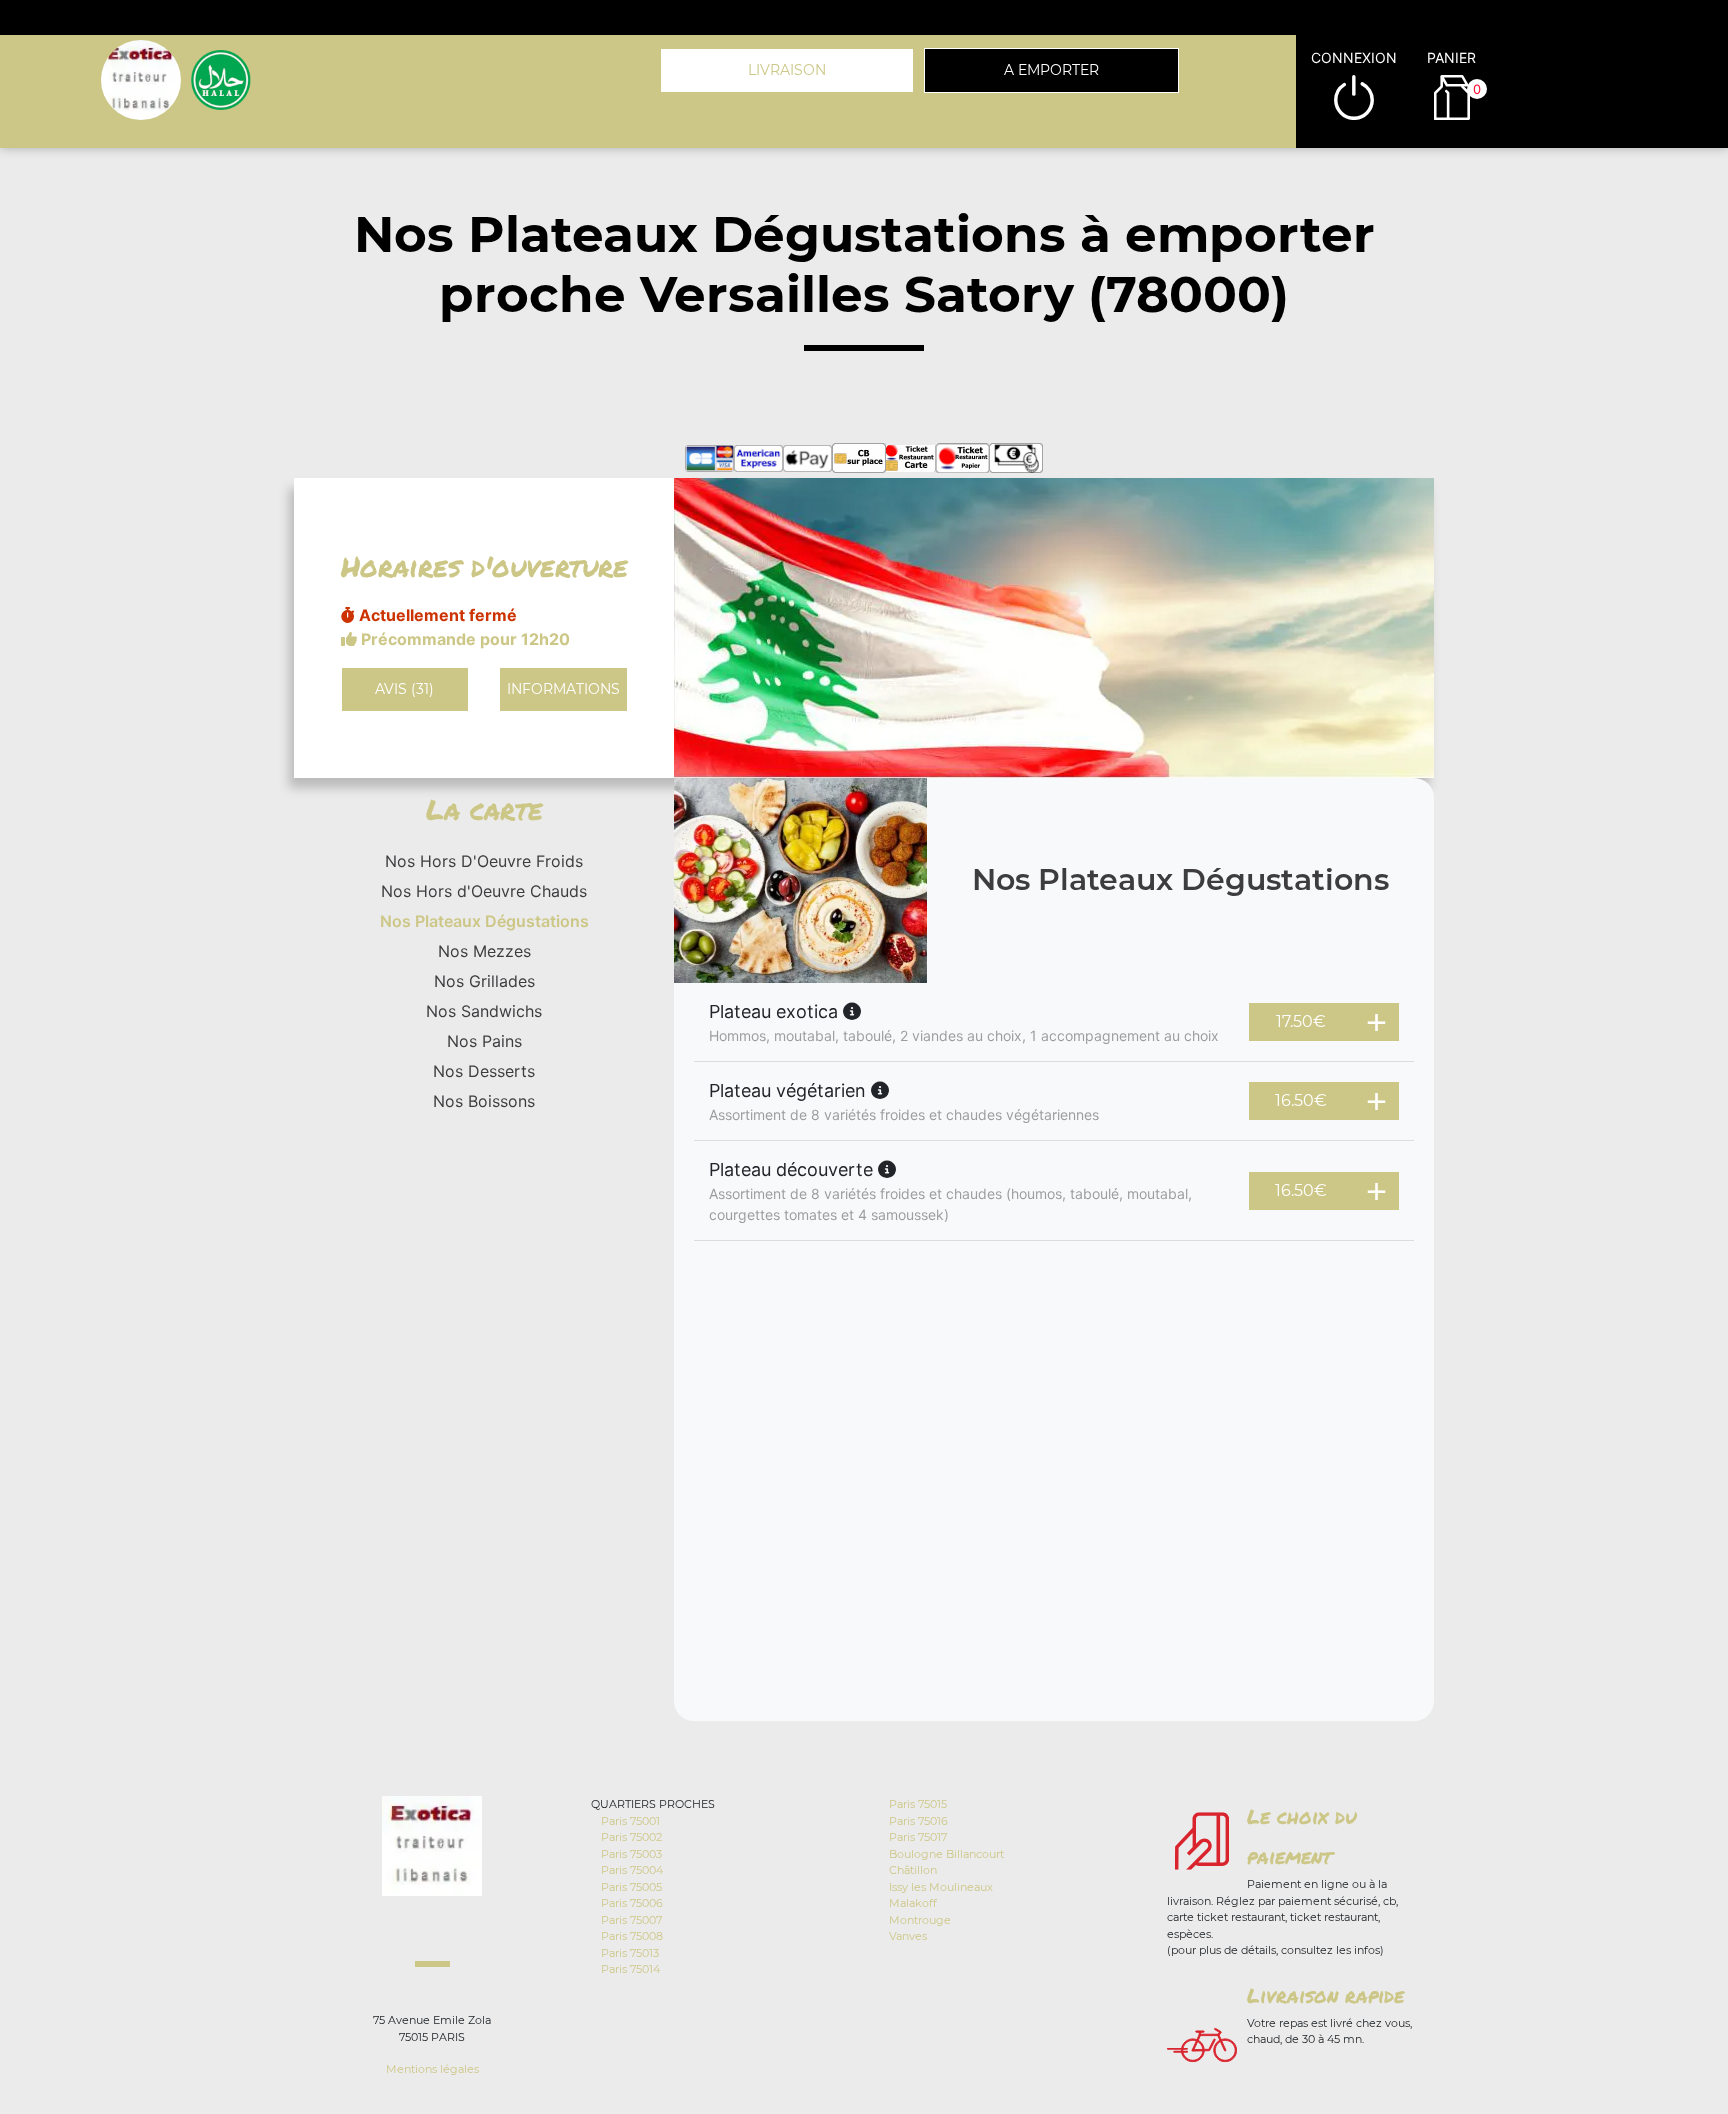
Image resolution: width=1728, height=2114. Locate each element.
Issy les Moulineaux (941, 1887)
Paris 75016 (918, 1821)
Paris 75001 (630, 1821)
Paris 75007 (631, 1920)
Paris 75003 (631, 1854)
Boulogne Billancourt (946, 1854)
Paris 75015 (918, 1804)
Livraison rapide (1325, 1995)
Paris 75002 (631, 1837)
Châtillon (913, 1870)
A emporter (1051, 70)
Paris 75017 (918, 1837)
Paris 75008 (632, 1936)
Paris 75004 (632, 1870)
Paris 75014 (630, 1969)
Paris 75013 (630, 1953)
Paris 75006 (632, 1903)
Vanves (908, 1936)
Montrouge (920, 1920)
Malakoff (913, 1903)
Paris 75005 (631, 1887)
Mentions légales (432, 2069)
